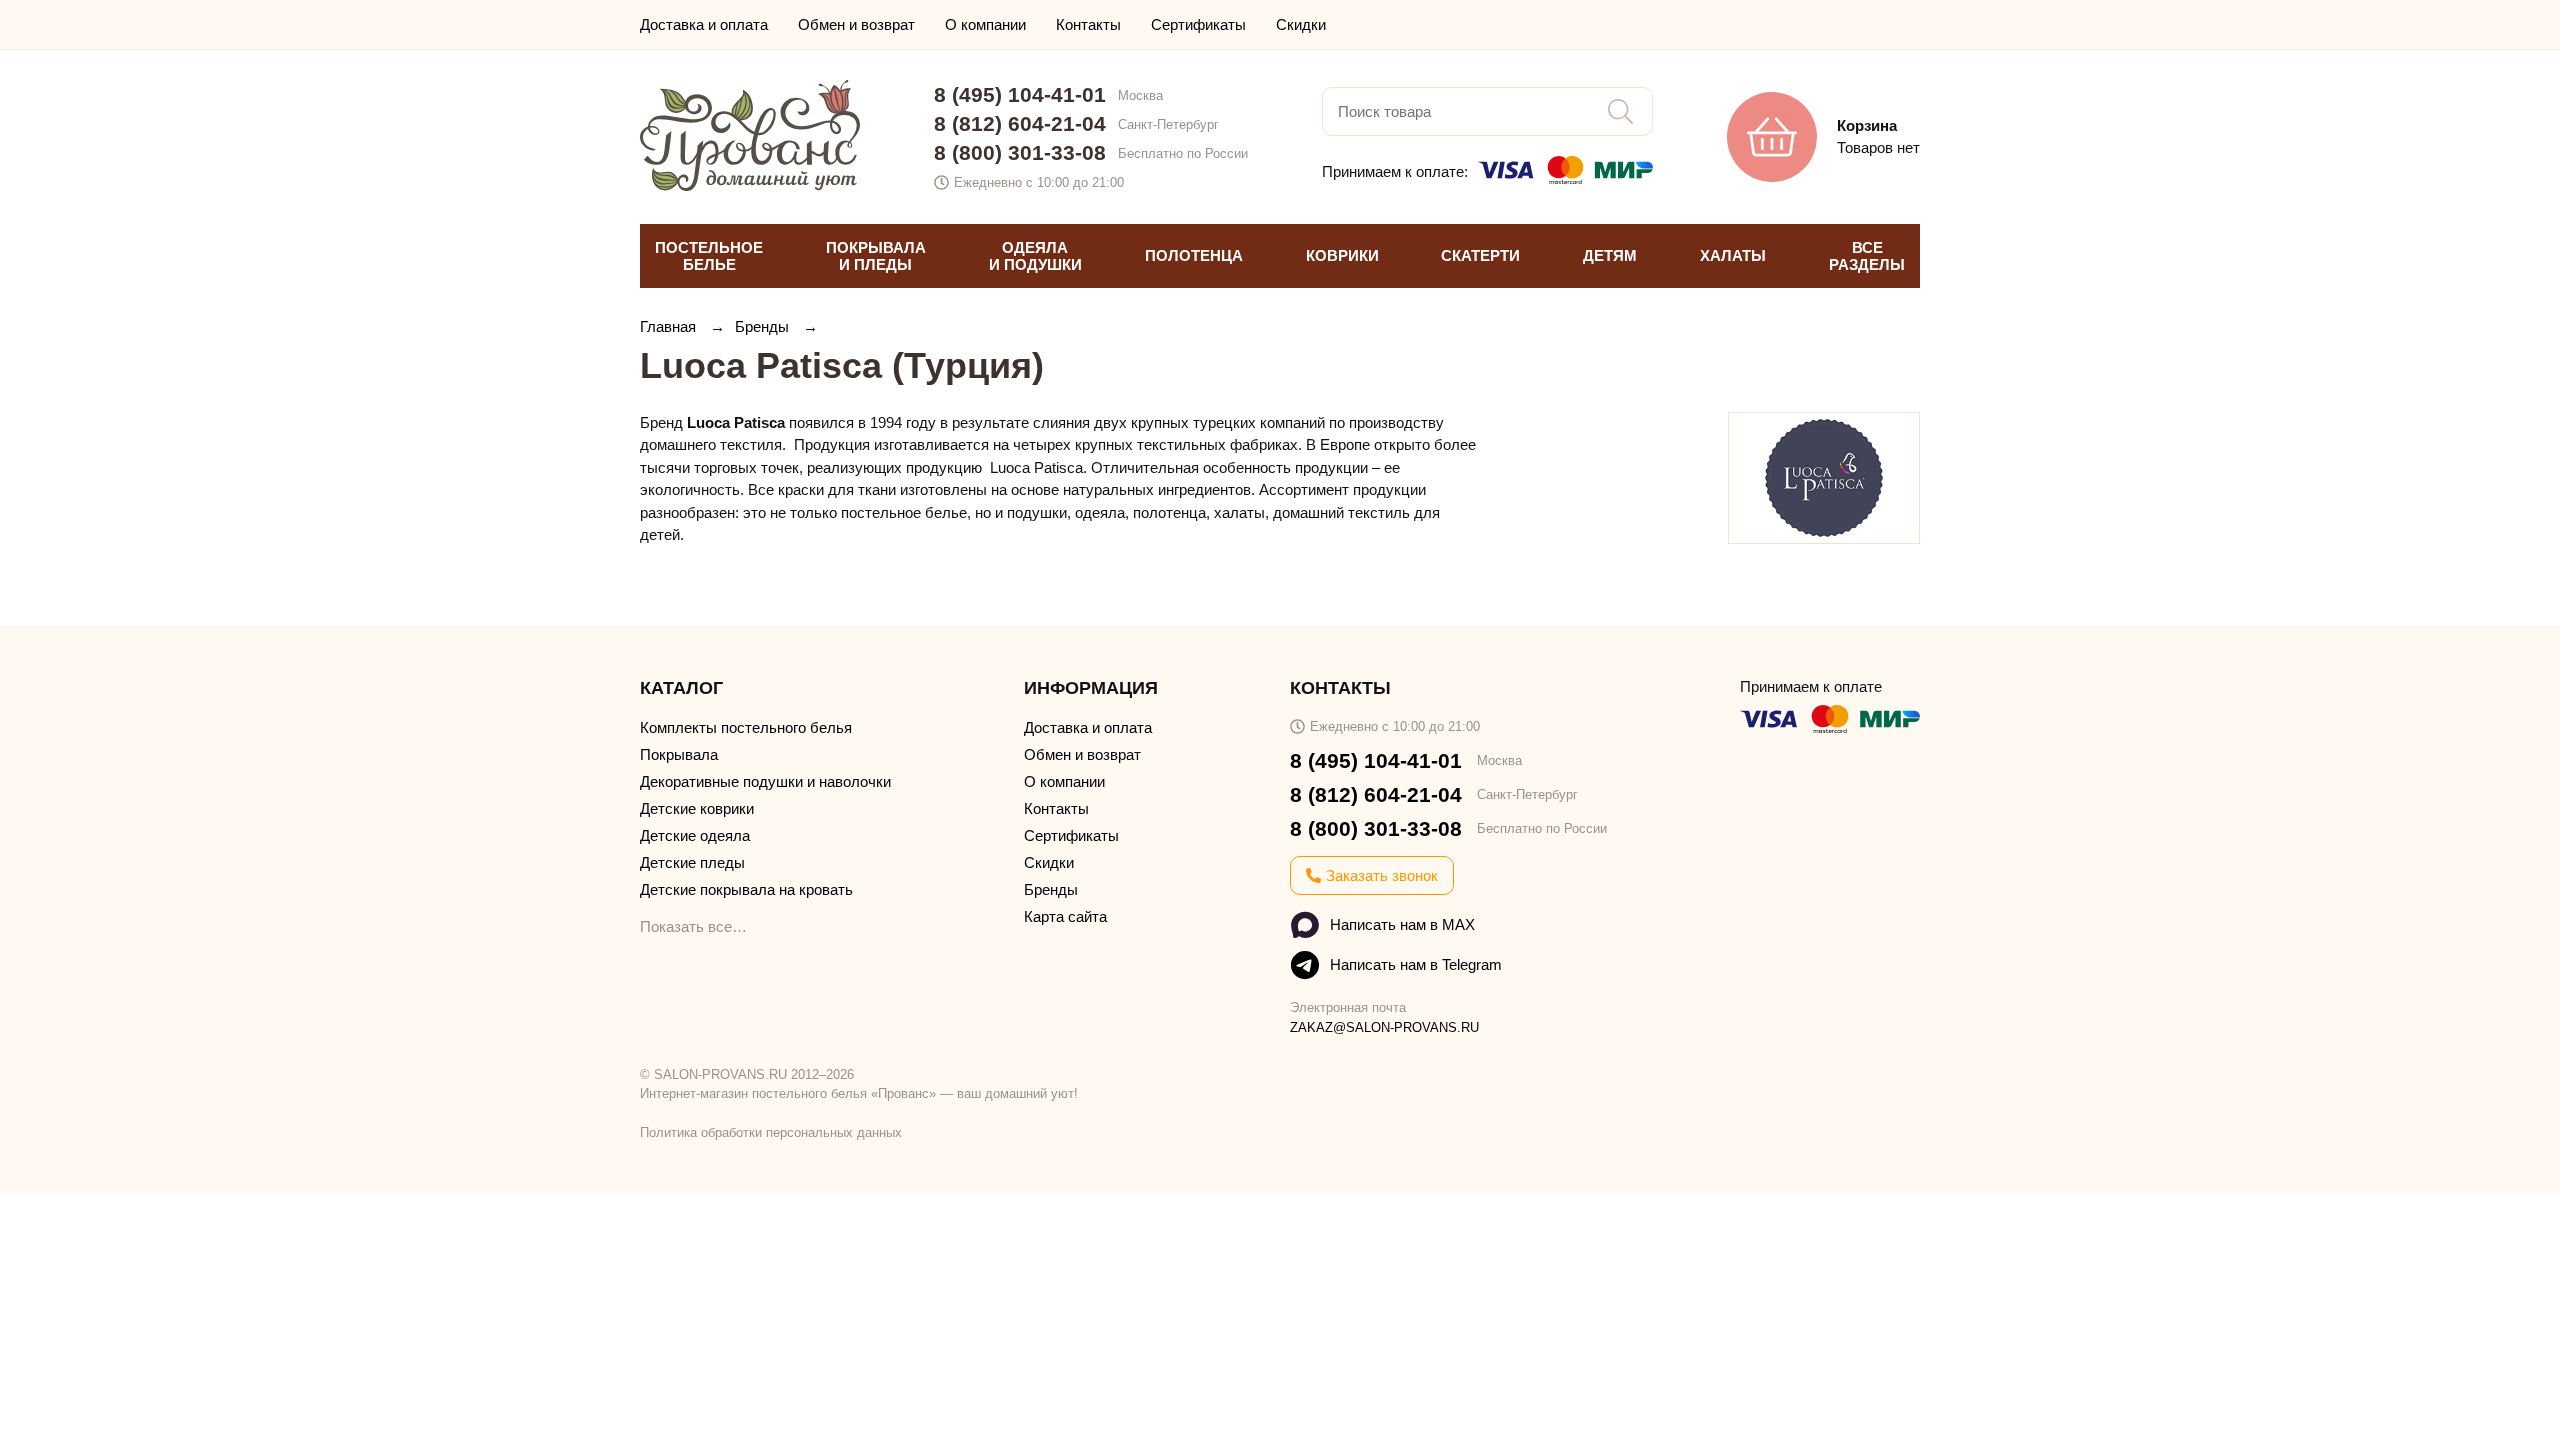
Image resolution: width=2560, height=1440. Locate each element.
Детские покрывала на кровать (746, 889)
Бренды (764, 326)
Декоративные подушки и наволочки (765, 781)
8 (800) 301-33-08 (1020, 152)
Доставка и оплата (704, 24)
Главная (670, 326)
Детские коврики (697, 808)
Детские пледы (692, 862)
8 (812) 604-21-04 (1020, 123)
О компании (985, 24)
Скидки (1301, 24)
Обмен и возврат (856, 24)
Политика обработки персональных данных (771, 1132)
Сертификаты (1198, 24)
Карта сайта (1065, 916)
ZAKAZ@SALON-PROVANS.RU (1384, 1027)
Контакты (1088, 24)
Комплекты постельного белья (746, 727)
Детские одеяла (695, 835)
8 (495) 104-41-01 (1020, 94)
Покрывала (679, 754)
